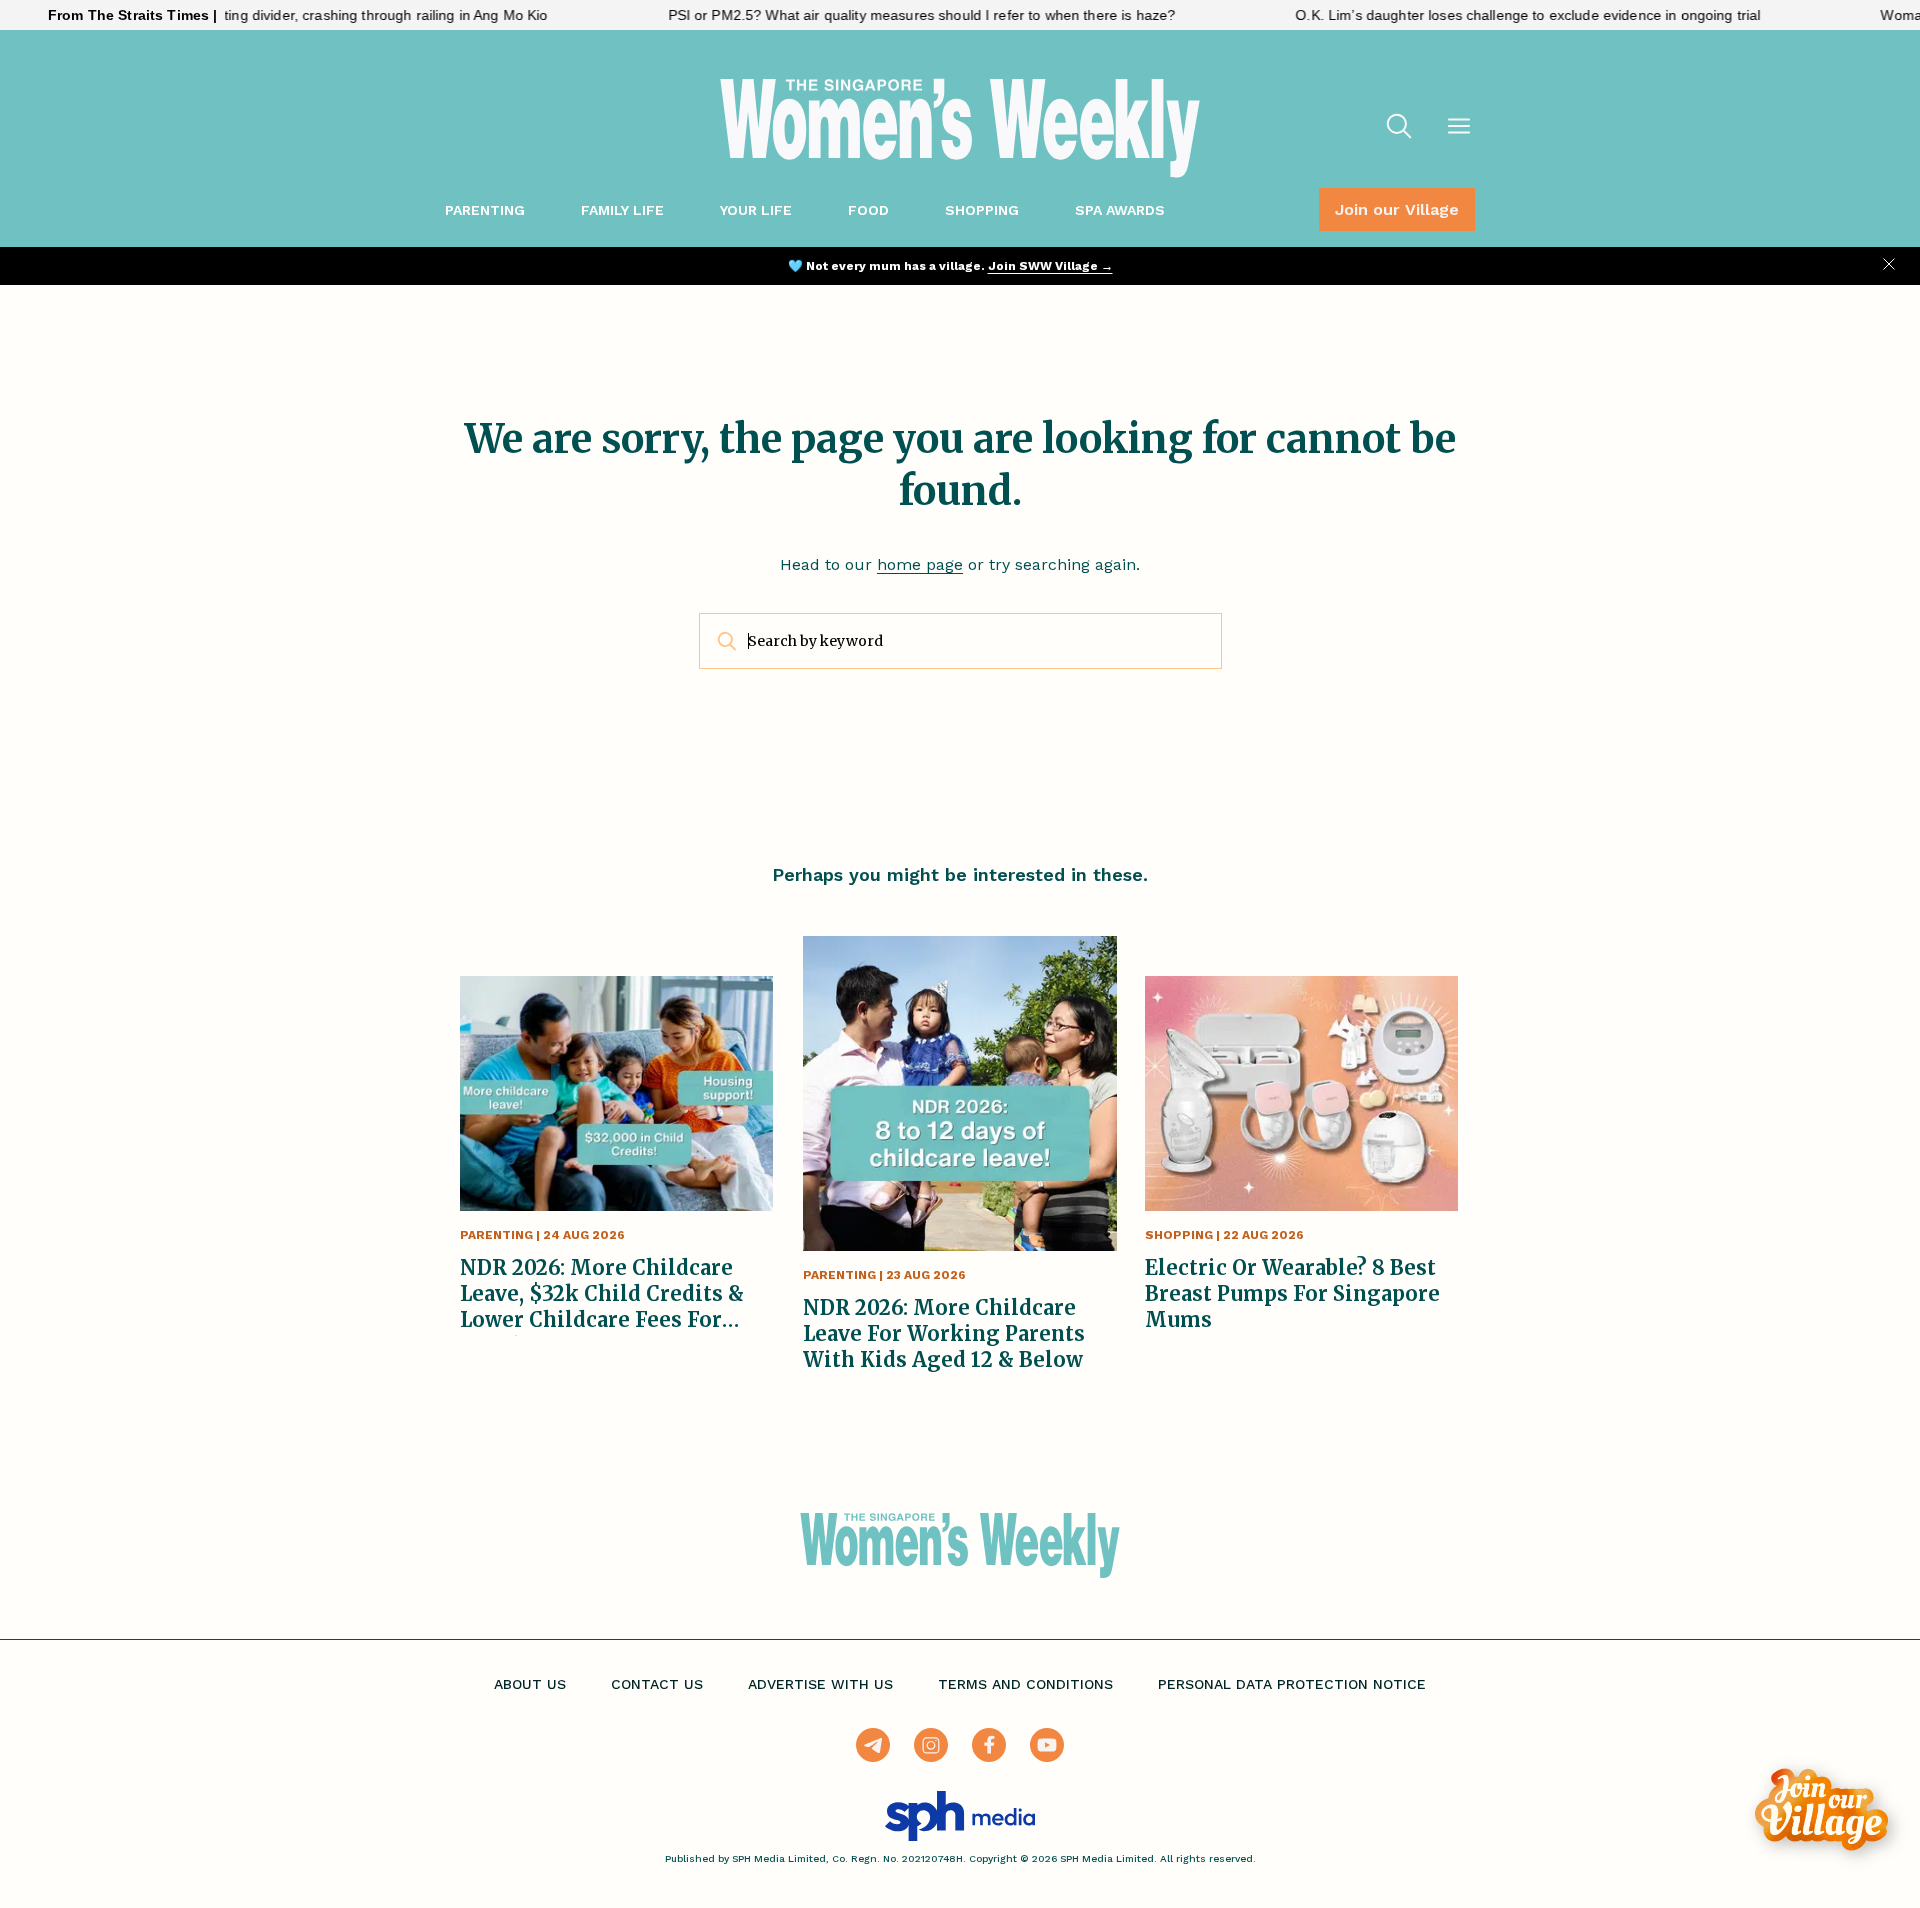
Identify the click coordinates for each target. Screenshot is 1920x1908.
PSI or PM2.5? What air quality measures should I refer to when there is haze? (863, 15)
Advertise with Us (820, 1684)
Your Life (756, 210)
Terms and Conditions (1025, 1684)
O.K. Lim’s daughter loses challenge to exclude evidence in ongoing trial (1469, 15)
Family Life (622, 210)
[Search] (1399, 128)
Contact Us (657, 1684)
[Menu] (1459, 128)
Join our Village (1397, 209)
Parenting (485, 210)
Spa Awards (1120, 210)
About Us (530, 1684)
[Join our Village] (1821, 1809)
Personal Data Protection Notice (1292, 1684)
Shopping (982, 210)
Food (868, 210)
